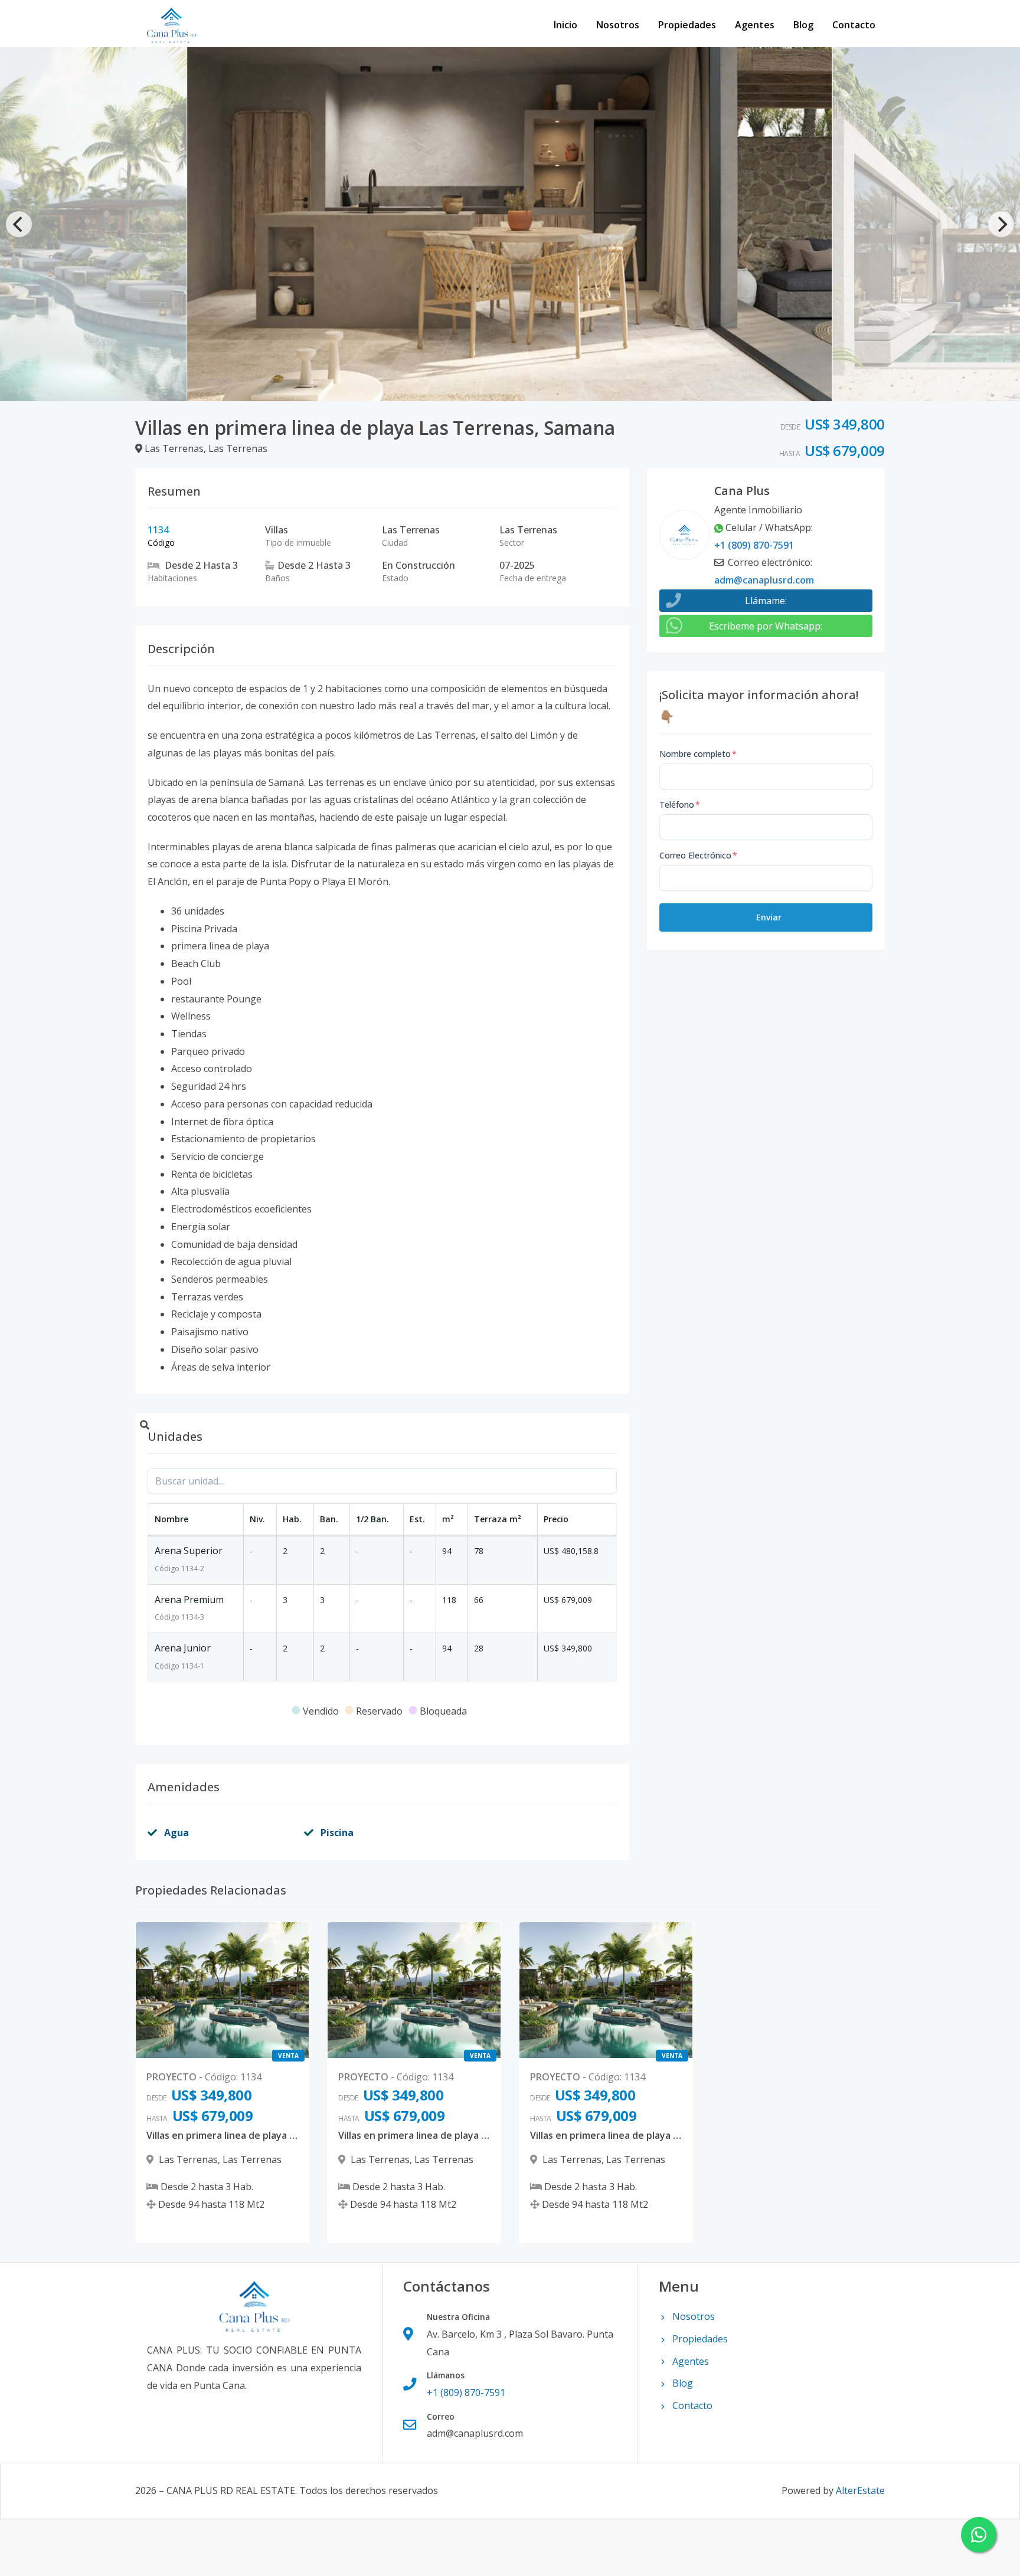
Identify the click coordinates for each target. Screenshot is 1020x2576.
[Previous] (19, 224)
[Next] (1001, 224)
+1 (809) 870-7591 (754, 545)
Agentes (755, 25)
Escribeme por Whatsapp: (766, 626)
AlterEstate (860, 2490)
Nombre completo (698, 754)
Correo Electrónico (698, 855)
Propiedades (687, 25)
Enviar (769, 917)
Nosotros (618, 25)
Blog (803, 25)
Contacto (854, 25)
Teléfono (680, 804)
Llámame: (766, 601)
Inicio (565, 25)
